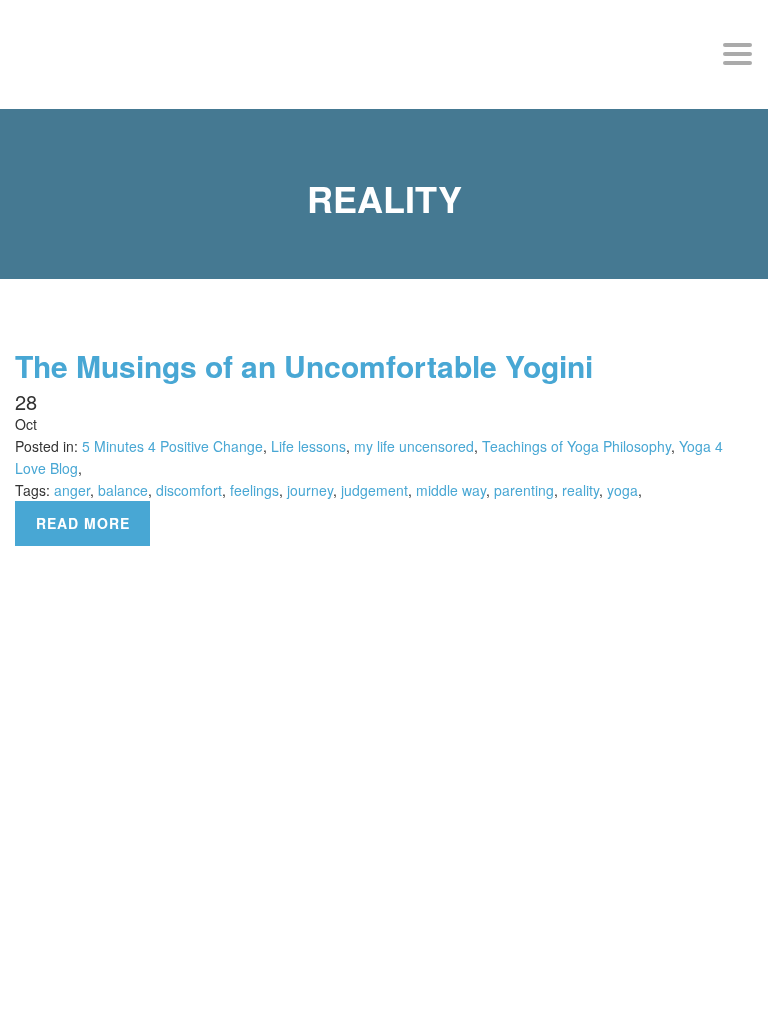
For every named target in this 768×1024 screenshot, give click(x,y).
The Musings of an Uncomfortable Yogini (304, 365)
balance (123, 490)
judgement (374, 490)
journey (310, 490)
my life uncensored (414, 446)
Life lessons (308, 446)
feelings (254, 490)
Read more (83, 523)
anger (72, 490)
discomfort (189, 490)
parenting (524, 490)
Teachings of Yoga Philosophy (576, 446)
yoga (622, 490)
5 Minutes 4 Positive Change (172, 446)
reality (580, 490)
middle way (451, 490)
